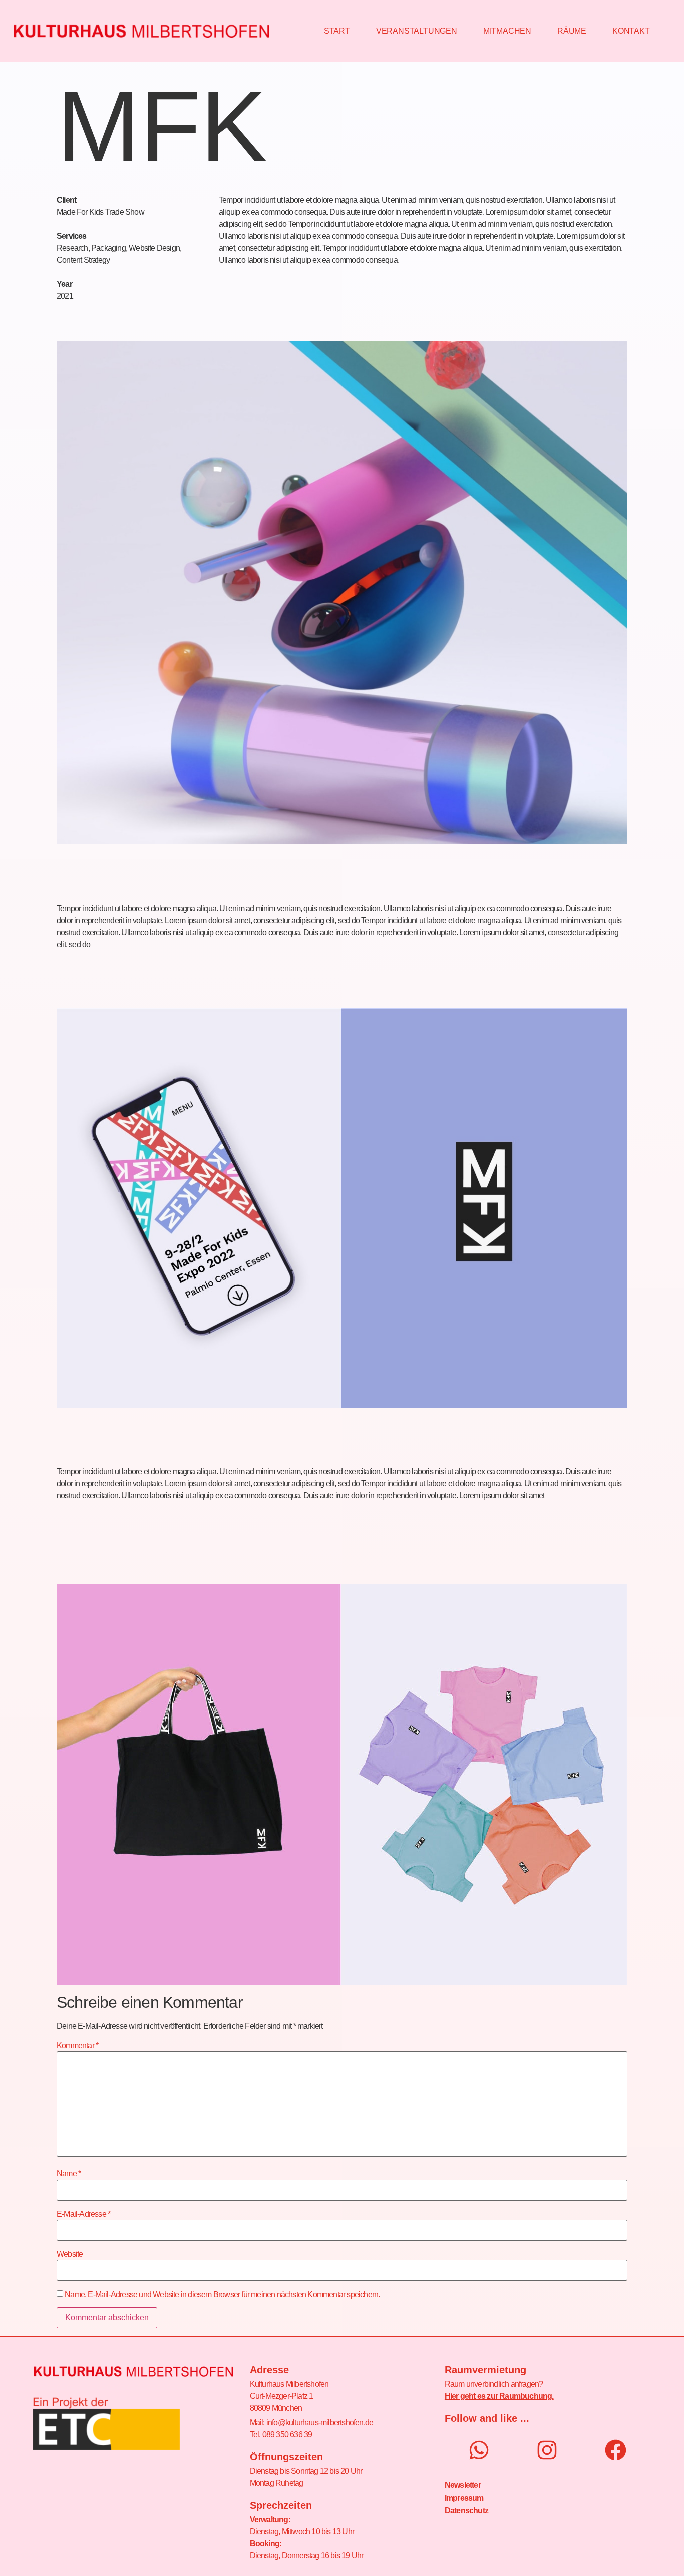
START (337, 31)
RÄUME (572, 31)
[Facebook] (616, 2450)
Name (69, 2174)
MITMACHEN (507, 31)
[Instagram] (547, 2450)
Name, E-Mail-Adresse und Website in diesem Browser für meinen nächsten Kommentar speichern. (222, 2295)
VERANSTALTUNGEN (417, 31)
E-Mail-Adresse (83, 2214)
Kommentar (77, 2046)
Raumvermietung (485, 2370)
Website (70, 2254)
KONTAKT (631, 31)
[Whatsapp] (479, 2450)
